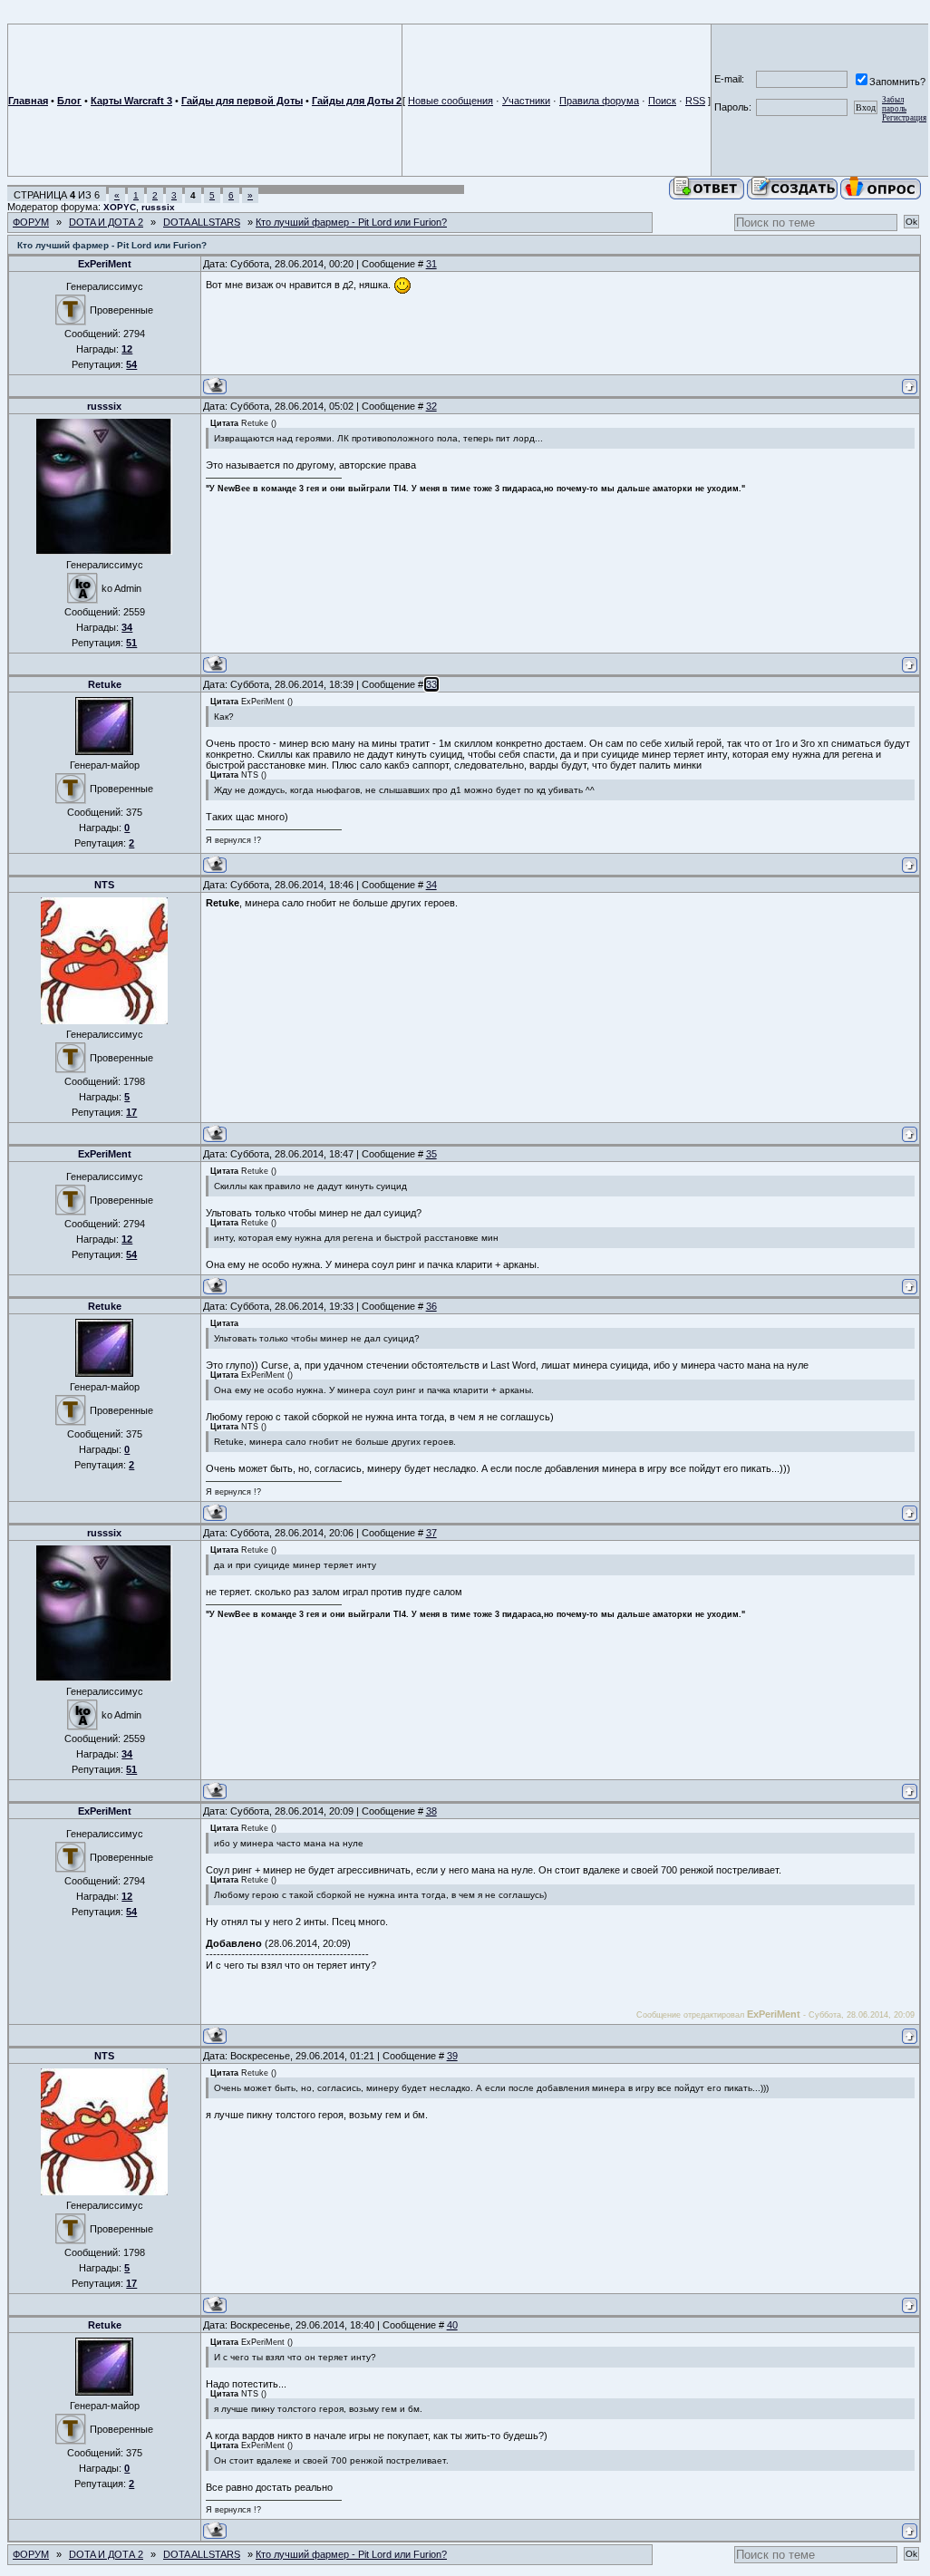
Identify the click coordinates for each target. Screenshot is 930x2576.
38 (431, 1811)
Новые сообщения (450, 101)
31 (431, 264)
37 (431, 1533)
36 (431, 1306)
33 (431, 684)
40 (452, 2325)
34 (431, 885)
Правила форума (599, 101)
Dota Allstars (202, 222)
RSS (695, 101)
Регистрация (904, 118)
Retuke (105, 684)
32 (431, 406)
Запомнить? (897, 82)
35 (431, 1154)
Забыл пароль (894, 104)
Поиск (662, 101)
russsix (158, 207)
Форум (31, 222)
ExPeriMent (105, 264)
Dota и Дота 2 (106, 222)
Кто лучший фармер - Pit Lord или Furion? (351, 222)
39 (452, 2056)
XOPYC (120, 207)
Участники (526, 101)
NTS (104, 885)
